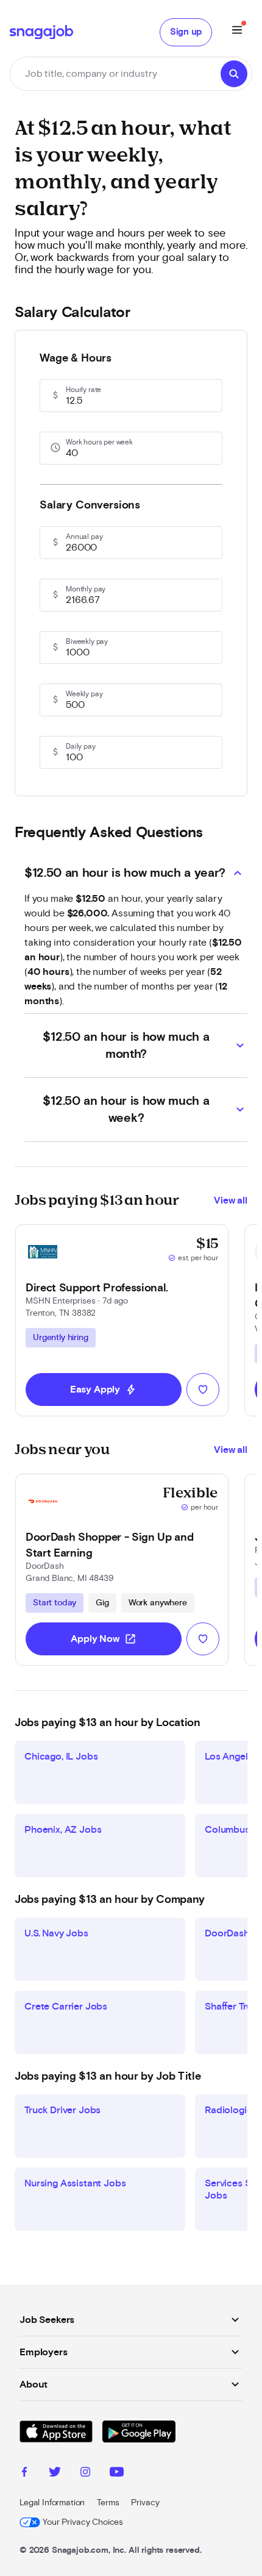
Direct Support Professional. (97, 1288)
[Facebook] (24, 2474)
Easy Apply (104, 1390)
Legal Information (52, 2503)
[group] (61, 1338)
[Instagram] (85, 2474)
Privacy (145, 2503)
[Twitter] (55, 2474)
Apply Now (104, 1639)
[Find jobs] (234, 74)
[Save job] (203, 1390)
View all (231, 1201)
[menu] (237, 32)
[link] (122, 1320)
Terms (108, 2503)
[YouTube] (117, 2474)
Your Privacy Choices (83, 2522)
